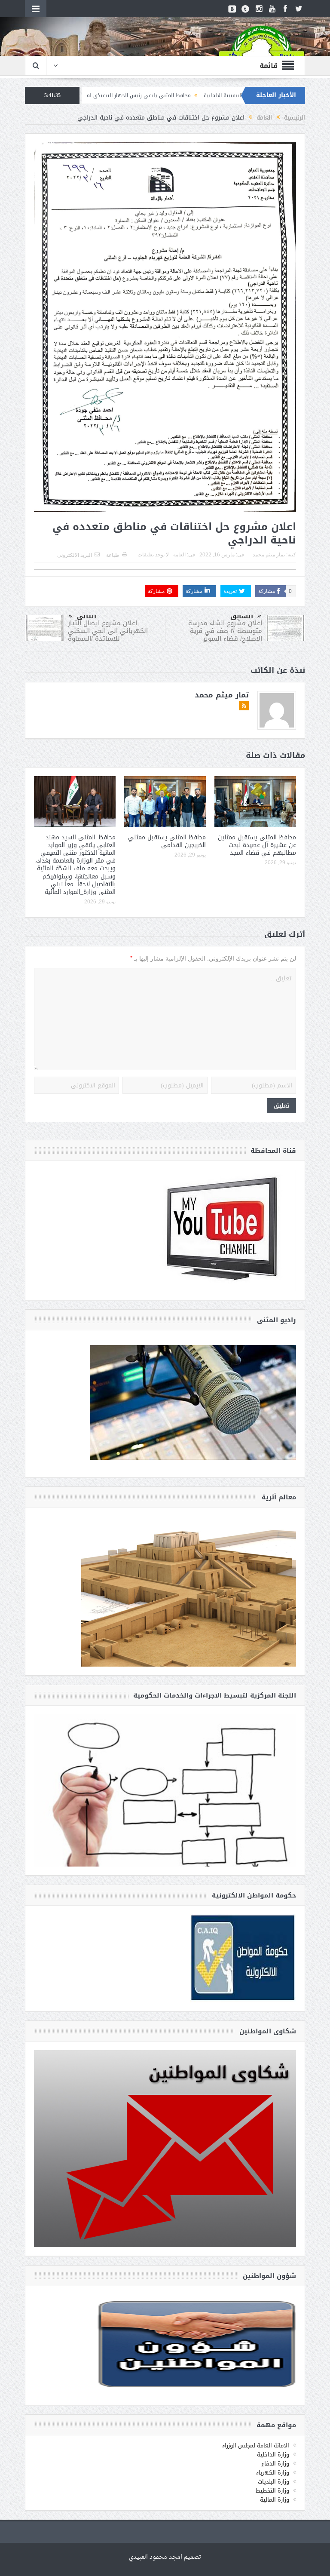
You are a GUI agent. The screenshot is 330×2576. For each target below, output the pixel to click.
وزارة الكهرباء (273, 2473)
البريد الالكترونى (75, 555)
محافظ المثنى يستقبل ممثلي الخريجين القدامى (167, 841)
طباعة (113, 555)
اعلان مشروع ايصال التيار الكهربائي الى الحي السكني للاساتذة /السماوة (108, 631)
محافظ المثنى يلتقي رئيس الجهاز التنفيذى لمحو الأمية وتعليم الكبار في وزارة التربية (176, 95)
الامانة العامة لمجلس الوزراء (256, 2446)
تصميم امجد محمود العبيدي (165, 2557)
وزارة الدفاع (275, 2464)
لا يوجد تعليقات (153, 555)
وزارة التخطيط (272, 2491)
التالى (87, 616)
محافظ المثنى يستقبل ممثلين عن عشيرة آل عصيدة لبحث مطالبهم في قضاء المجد (257, 845)
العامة (179, 555)
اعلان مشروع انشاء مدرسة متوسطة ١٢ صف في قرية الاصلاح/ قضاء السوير (225, 631)
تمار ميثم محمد (269, 555)
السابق (242, 616)
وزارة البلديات (273, 2482)
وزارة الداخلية (273, 2455)
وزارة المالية (275, 2500)
